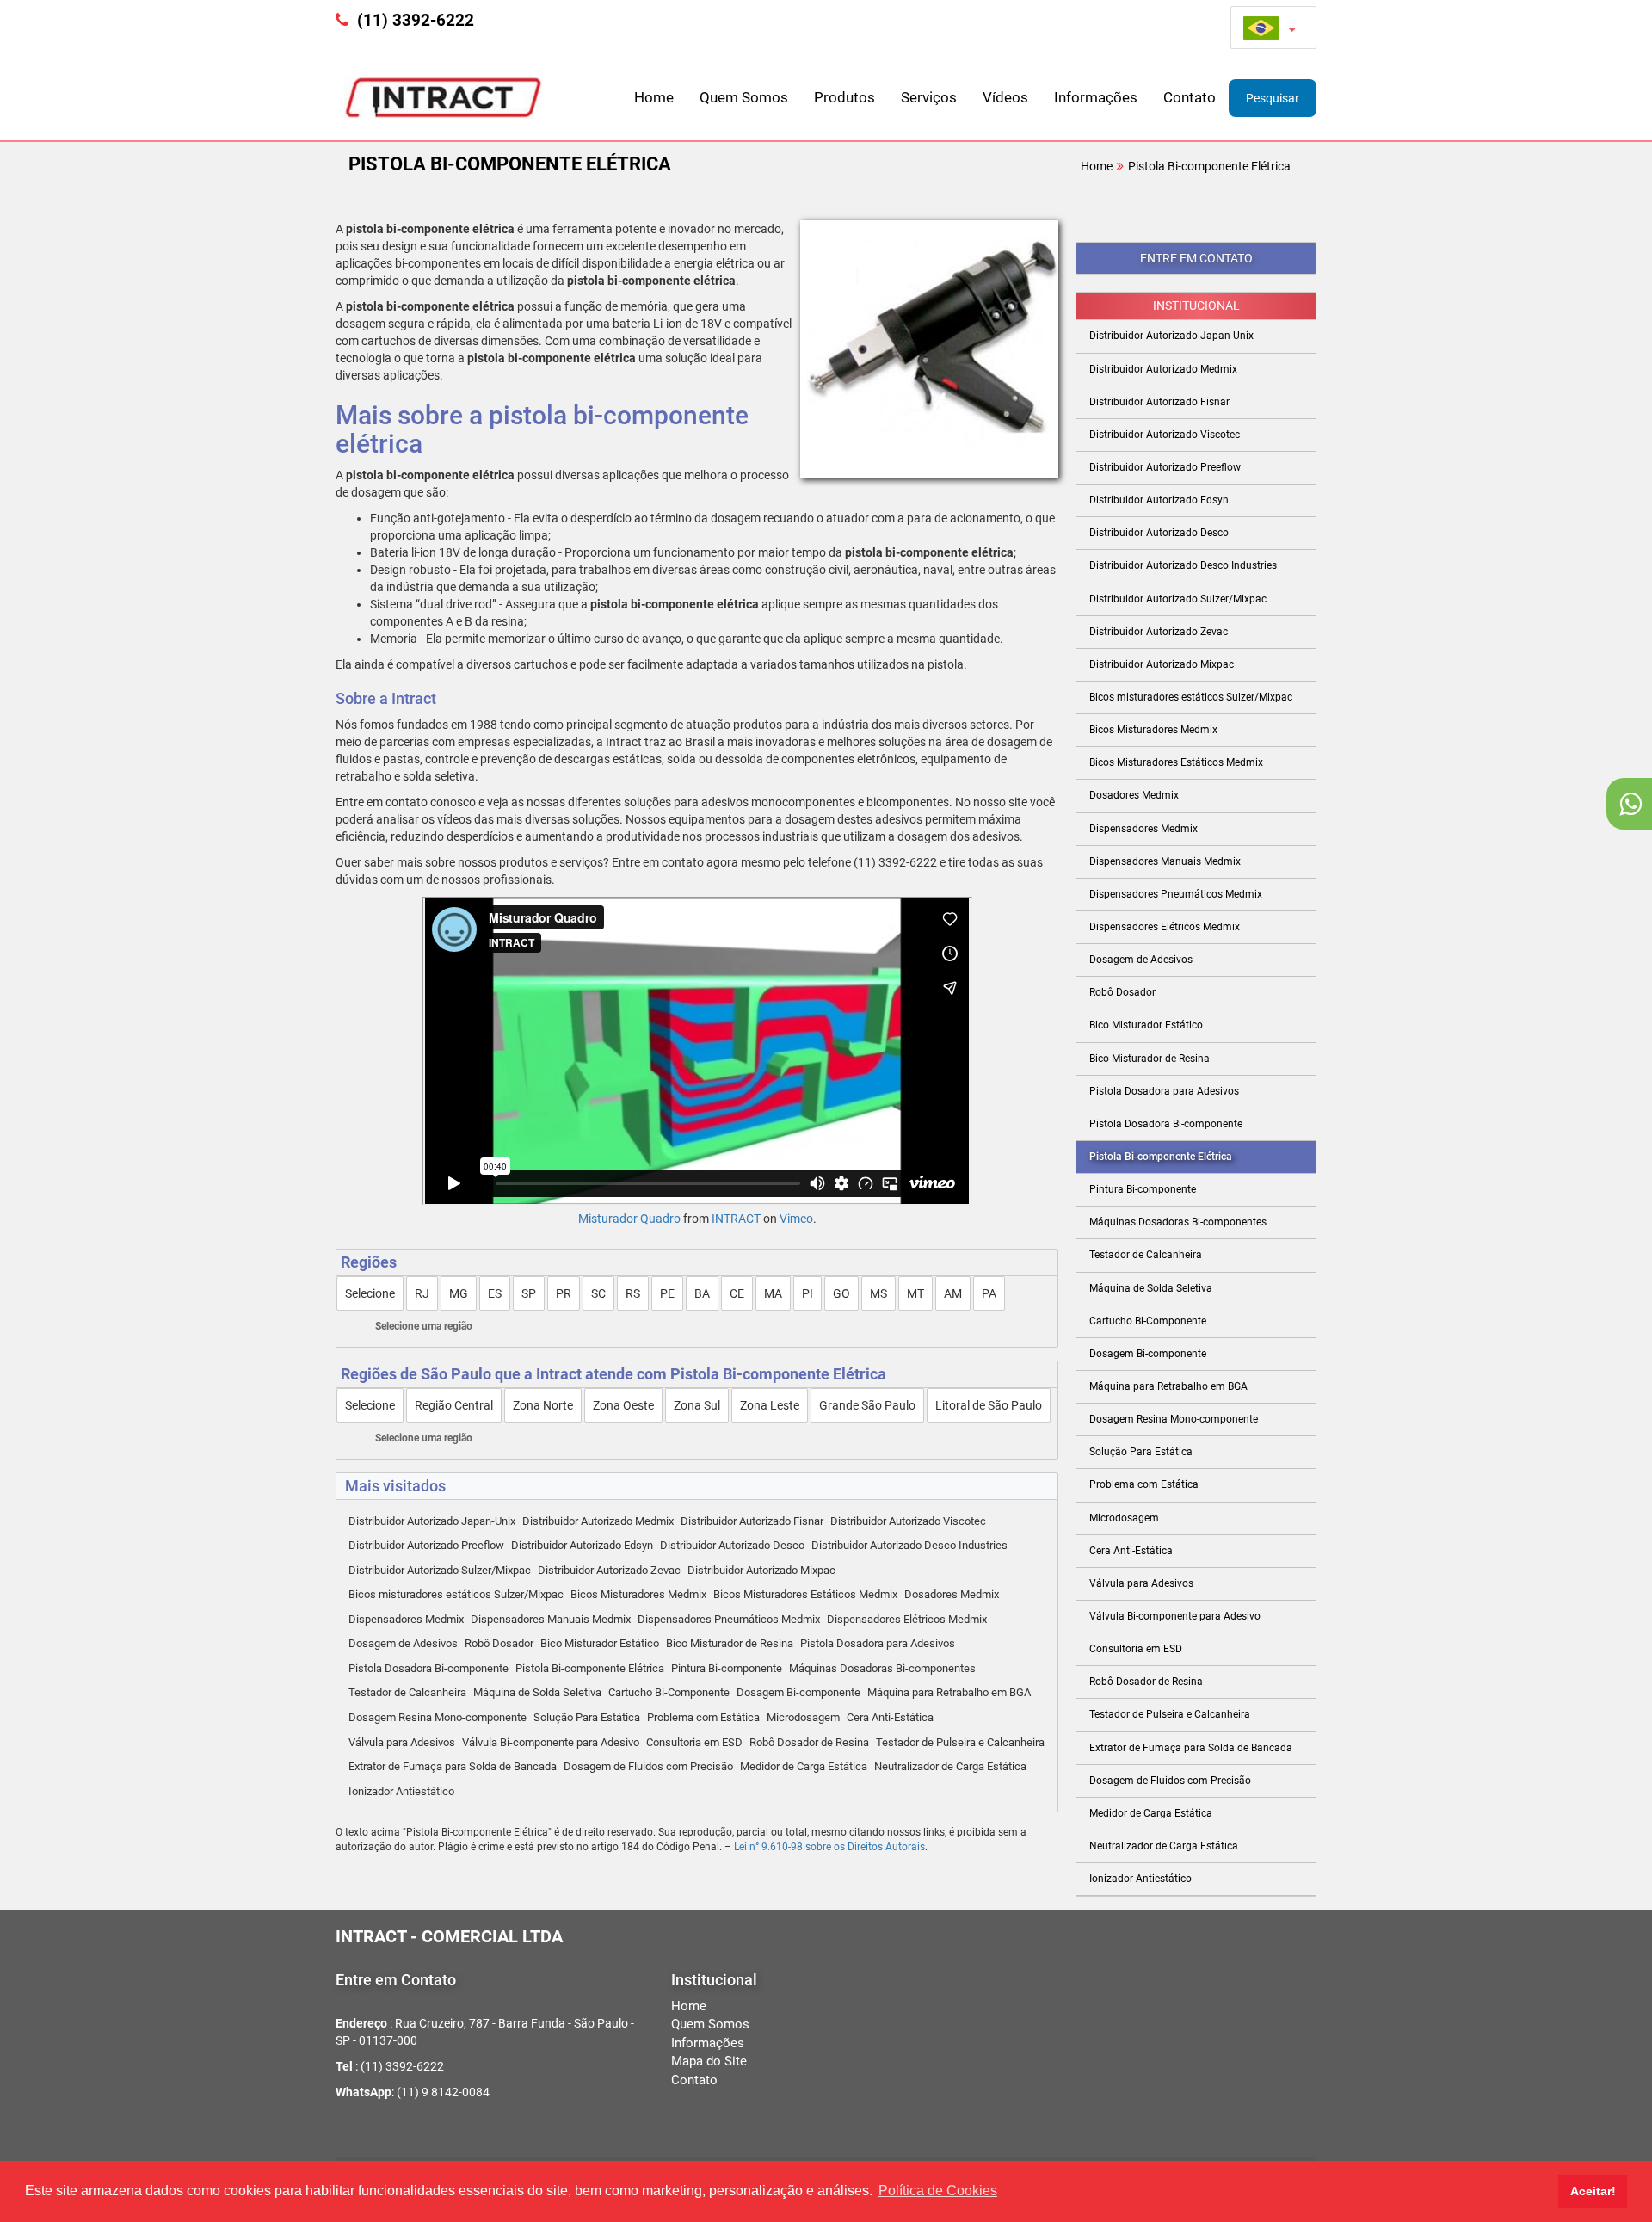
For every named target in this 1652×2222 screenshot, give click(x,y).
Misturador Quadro (629, 1219)
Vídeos (1005, 97)
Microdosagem (803, 1717)
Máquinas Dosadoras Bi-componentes (882, 1668)
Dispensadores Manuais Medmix (551, 1619)
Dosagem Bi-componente (798, 1692)
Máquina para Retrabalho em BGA (949, 1692)
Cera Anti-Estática (890, 1717)
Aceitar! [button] (1593, 2191)
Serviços (929, 97)
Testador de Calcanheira (407, 1692)
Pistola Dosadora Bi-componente (428, 1668)
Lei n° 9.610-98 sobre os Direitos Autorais (829, 1847)
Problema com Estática (703, 1717)
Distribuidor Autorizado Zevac (609, 1570)
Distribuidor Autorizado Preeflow (426, 1545)
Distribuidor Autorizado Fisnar (752, 1521)
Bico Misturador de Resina (730, 1643)
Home (654, 97)
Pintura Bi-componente (727, 1668)
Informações (1096, 97)
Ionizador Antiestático (401, 1791)
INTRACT (736, 1219)
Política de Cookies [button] (938, 2191)
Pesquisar (1273, 98)
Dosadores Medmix (952, 1594)
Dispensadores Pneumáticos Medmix (729, 1619)
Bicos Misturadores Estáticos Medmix (805, 1594)
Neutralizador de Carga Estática (950, 1766)
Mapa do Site (709, 2061)
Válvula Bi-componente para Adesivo (551, 1742)
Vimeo (796, 1219)
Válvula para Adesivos (402, 1742)
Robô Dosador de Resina (809, 1742)
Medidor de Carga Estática (804, 1766)
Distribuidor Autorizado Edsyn (582, 1545)
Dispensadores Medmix (406, 1619)
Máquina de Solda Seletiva (537, 1692)
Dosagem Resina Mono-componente (438, 1717)
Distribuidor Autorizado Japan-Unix (432, 1521)
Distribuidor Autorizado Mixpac (761, 1570)
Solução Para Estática (587, 1717)
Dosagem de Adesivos (403, 1643)
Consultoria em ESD (694, 1742)
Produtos (844, 97)
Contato (1190, 97)
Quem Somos (744, 97)
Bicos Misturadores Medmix (638, 1594)
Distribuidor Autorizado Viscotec (908, 1521)
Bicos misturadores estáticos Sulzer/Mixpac (456, 1594)
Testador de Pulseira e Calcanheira (960, 1742)
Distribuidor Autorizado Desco (732, 1545)
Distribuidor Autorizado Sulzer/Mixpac (440, 1570)
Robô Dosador (499, 1643)
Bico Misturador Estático (600, 1643)
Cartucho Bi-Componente (669, 1692)
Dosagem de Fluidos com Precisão (648, 1766)
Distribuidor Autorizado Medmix (598, 1521)
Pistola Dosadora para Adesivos (878, 1643)
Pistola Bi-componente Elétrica (1209, 166)
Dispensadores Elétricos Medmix (907, 1619)
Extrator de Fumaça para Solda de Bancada (453, 1766)
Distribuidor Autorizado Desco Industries (909, 1545)
